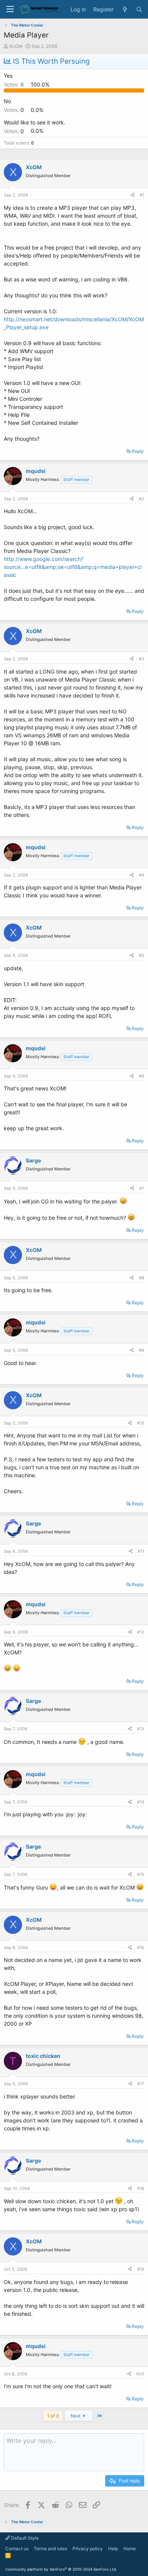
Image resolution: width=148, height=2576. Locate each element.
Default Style (24, 2538)
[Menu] (10, 9)
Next (76, 2416)
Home (130, 2549)
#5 (142, 955)
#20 (140, 2374)
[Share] (132, 195)
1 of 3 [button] (53, 2416)
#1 (142, 195)
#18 (141, 2188)
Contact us (17, 2549)
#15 (141, 1874)
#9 (142, 1350)
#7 (142, 1188)
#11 (141, 1551)
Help (113, 2549)
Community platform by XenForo (61, 2569)
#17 (141, 2084)
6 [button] (15, 84)
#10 (141, 1423)
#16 (141, 1948)
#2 (142, 499)
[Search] (139, 9)
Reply (138, 451)
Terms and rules (50, 2549)
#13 (141, 1729)
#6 (142, 1076)
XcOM (16, 46)
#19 (141, 2269)
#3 (142, 659)
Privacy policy (88, 2549)
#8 (142, 1278)
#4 (142, 875)
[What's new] (125, 9)
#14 (141, 1802)
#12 (141, 1632)
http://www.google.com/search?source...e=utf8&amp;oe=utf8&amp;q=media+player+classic (73, 567)
